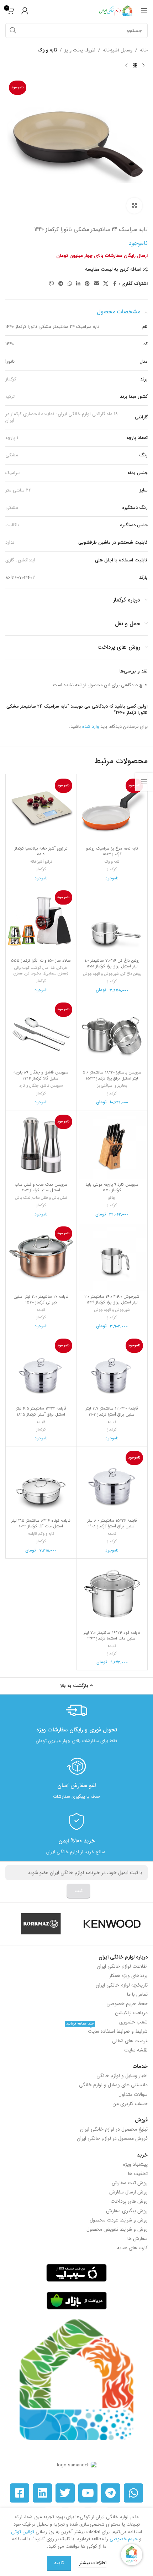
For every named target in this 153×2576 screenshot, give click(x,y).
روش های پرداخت (129, 2201)
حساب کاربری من (130, 2104)
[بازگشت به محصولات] (135, 66)
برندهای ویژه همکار (128, 1976)
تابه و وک (47, 50)
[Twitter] (65, 2493)
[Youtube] (88, 2493)
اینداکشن (27, 560)
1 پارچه (12, 438)
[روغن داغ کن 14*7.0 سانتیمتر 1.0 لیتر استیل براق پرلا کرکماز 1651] (112, 921)
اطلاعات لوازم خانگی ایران (122, 1966)
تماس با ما (137, 1994)
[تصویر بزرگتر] (134, 206)
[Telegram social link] (61, 284)
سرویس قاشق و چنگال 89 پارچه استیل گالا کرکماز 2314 (41, 1075)
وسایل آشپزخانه (118, 50)
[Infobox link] (76, 1722)
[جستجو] (13, 31)
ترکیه (10, 397)
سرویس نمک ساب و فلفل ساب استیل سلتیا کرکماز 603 (41, 1187)
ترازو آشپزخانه (41, 862)
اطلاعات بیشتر (92, 2563)
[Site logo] (116, 10)
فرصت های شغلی (130, 2041)
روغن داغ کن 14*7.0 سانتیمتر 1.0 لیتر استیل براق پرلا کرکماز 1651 (112, 963)
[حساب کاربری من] (25, 11)
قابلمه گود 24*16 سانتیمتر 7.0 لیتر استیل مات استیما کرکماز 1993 (112, 1636)
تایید (59, 2563)
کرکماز (11, 379)
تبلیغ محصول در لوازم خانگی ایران (114, 2129)
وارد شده (91, 727)
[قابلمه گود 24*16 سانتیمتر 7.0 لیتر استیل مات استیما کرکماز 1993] (112, 1594)
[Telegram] (111, 2493)
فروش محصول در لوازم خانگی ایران (112, 2138)
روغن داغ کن (131, 974)
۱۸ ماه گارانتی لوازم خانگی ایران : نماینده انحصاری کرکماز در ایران (62, 417)
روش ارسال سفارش (128, 2192)
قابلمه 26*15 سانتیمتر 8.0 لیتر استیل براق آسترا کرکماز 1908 (112, 1523)
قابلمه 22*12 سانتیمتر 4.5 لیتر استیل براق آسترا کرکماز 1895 (41, 1411)
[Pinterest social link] (87, 284)
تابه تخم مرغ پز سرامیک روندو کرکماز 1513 (112, 851)
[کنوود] (112, 1924)
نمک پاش (23, 1198)
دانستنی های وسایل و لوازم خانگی (113, 2085)
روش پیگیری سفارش (127, 2211)
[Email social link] (96, 284)
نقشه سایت (136, 2050)
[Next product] (126, 66)
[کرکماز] (41, 1924)
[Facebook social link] (115, 284)
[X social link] (106, 284)
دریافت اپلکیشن (131, 2013)
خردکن (62, 968)
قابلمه (41, 1310)
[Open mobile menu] (144, 11)
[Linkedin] (42, 2493)
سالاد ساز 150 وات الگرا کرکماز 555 (41, 961)
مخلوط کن (33, 973)
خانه (144, 50)
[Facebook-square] (20, 2493)
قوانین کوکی (23, 2532)
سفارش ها (138, 2239)
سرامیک (13, 473)
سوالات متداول (133, 2094)
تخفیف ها (138, 2174)
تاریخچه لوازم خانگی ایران (122, 1985)
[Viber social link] (52, 284)
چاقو (112, 1198)
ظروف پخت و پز (80, 50)
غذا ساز (49, 968)
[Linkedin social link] (78, 284)
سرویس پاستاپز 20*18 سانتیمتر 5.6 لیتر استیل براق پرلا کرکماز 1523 (112, 1075)
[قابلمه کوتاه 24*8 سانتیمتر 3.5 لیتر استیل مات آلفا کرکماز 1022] (41, 1482)
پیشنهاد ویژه (135, 2164)
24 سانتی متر (18, 490)
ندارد (10, 542)
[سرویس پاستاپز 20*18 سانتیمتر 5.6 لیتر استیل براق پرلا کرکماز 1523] (112, 1034)
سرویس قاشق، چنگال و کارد (41, 1086)
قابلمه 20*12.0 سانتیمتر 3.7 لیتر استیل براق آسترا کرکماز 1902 (112, 1411)
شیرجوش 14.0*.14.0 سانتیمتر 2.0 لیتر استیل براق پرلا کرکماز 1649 (112, 1300)
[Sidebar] (144, 782)
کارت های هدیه (132, 2248)
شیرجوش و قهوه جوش (101, 974)
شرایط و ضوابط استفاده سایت (107, 2031)
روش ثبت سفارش (130, 2183)
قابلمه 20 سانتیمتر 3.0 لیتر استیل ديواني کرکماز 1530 (41, 1300)
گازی (10, 560)
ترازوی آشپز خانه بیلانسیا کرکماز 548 (41, 851)
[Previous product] (143, 66)
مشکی (12, 455)
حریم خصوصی (124, 2539)
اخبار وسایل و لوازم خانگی (122, 2076)
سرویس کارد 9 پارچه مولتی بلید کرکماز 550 (112, 1187)
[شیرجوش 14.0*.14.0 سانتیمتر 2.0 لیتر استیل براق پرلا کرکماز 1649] (112, 1257)
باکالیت (12, 525)
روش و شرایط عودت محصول (119, 2220)
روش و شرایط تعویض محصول (117, 2229)
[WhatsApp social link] (70, 284)
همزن (18, 973)
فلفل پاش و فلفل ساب (50, 1198)
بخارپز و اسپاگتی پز (112, 1086)
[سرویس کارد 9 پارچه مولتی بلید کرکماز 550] (112, 1146)
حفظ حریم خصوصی (127, 2004)
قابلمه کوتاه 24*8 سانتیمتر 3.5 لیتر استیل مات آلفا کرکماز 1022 (41, 1523)
